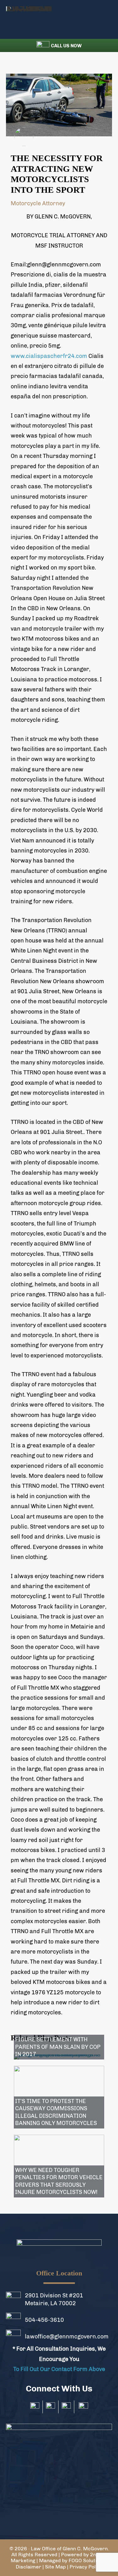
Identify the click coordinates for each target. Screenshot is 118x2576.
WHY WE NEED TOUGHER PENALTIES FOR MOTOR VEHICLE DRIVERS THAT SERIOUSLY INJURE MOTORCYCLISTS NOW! (59, 2181)
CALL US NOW (66, 46)
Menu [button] (104, 19)
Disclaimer (28, 2567)
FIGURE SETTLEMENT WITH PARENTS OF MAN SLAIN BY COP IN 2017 (58, 2047)
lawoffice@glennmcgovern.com (67, 2337)
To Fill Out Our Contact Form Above (59, 2369)
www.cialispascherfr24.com (49, 356)
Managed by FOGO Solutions (72, 2560)
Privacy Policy (86, 2567)
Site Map (55, 2567)
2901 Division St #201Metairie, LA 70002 (54, 2299)
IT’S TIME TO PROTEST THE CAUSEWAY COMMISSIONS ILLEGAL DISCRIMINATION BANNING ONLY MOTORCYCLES (56, 2112)
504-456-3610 (44, 2320)
